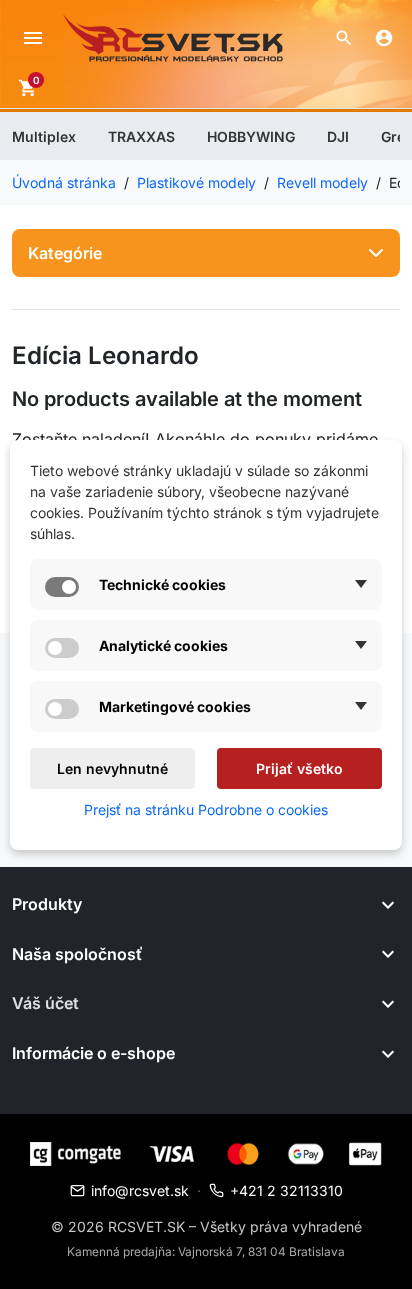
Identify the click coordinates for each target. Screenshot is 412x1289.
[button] (344, 38)
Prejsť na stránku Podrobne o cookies (206, 809)
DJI (338, 136)
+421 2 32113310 (286, 1190)
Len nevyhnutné (112, 768)
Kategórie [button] (65, 253)
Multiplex (44, 136)
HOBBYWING (251, 136)
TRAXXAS (141, 136)
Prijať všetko (299, 768)
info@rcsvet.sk (140, 1190)
